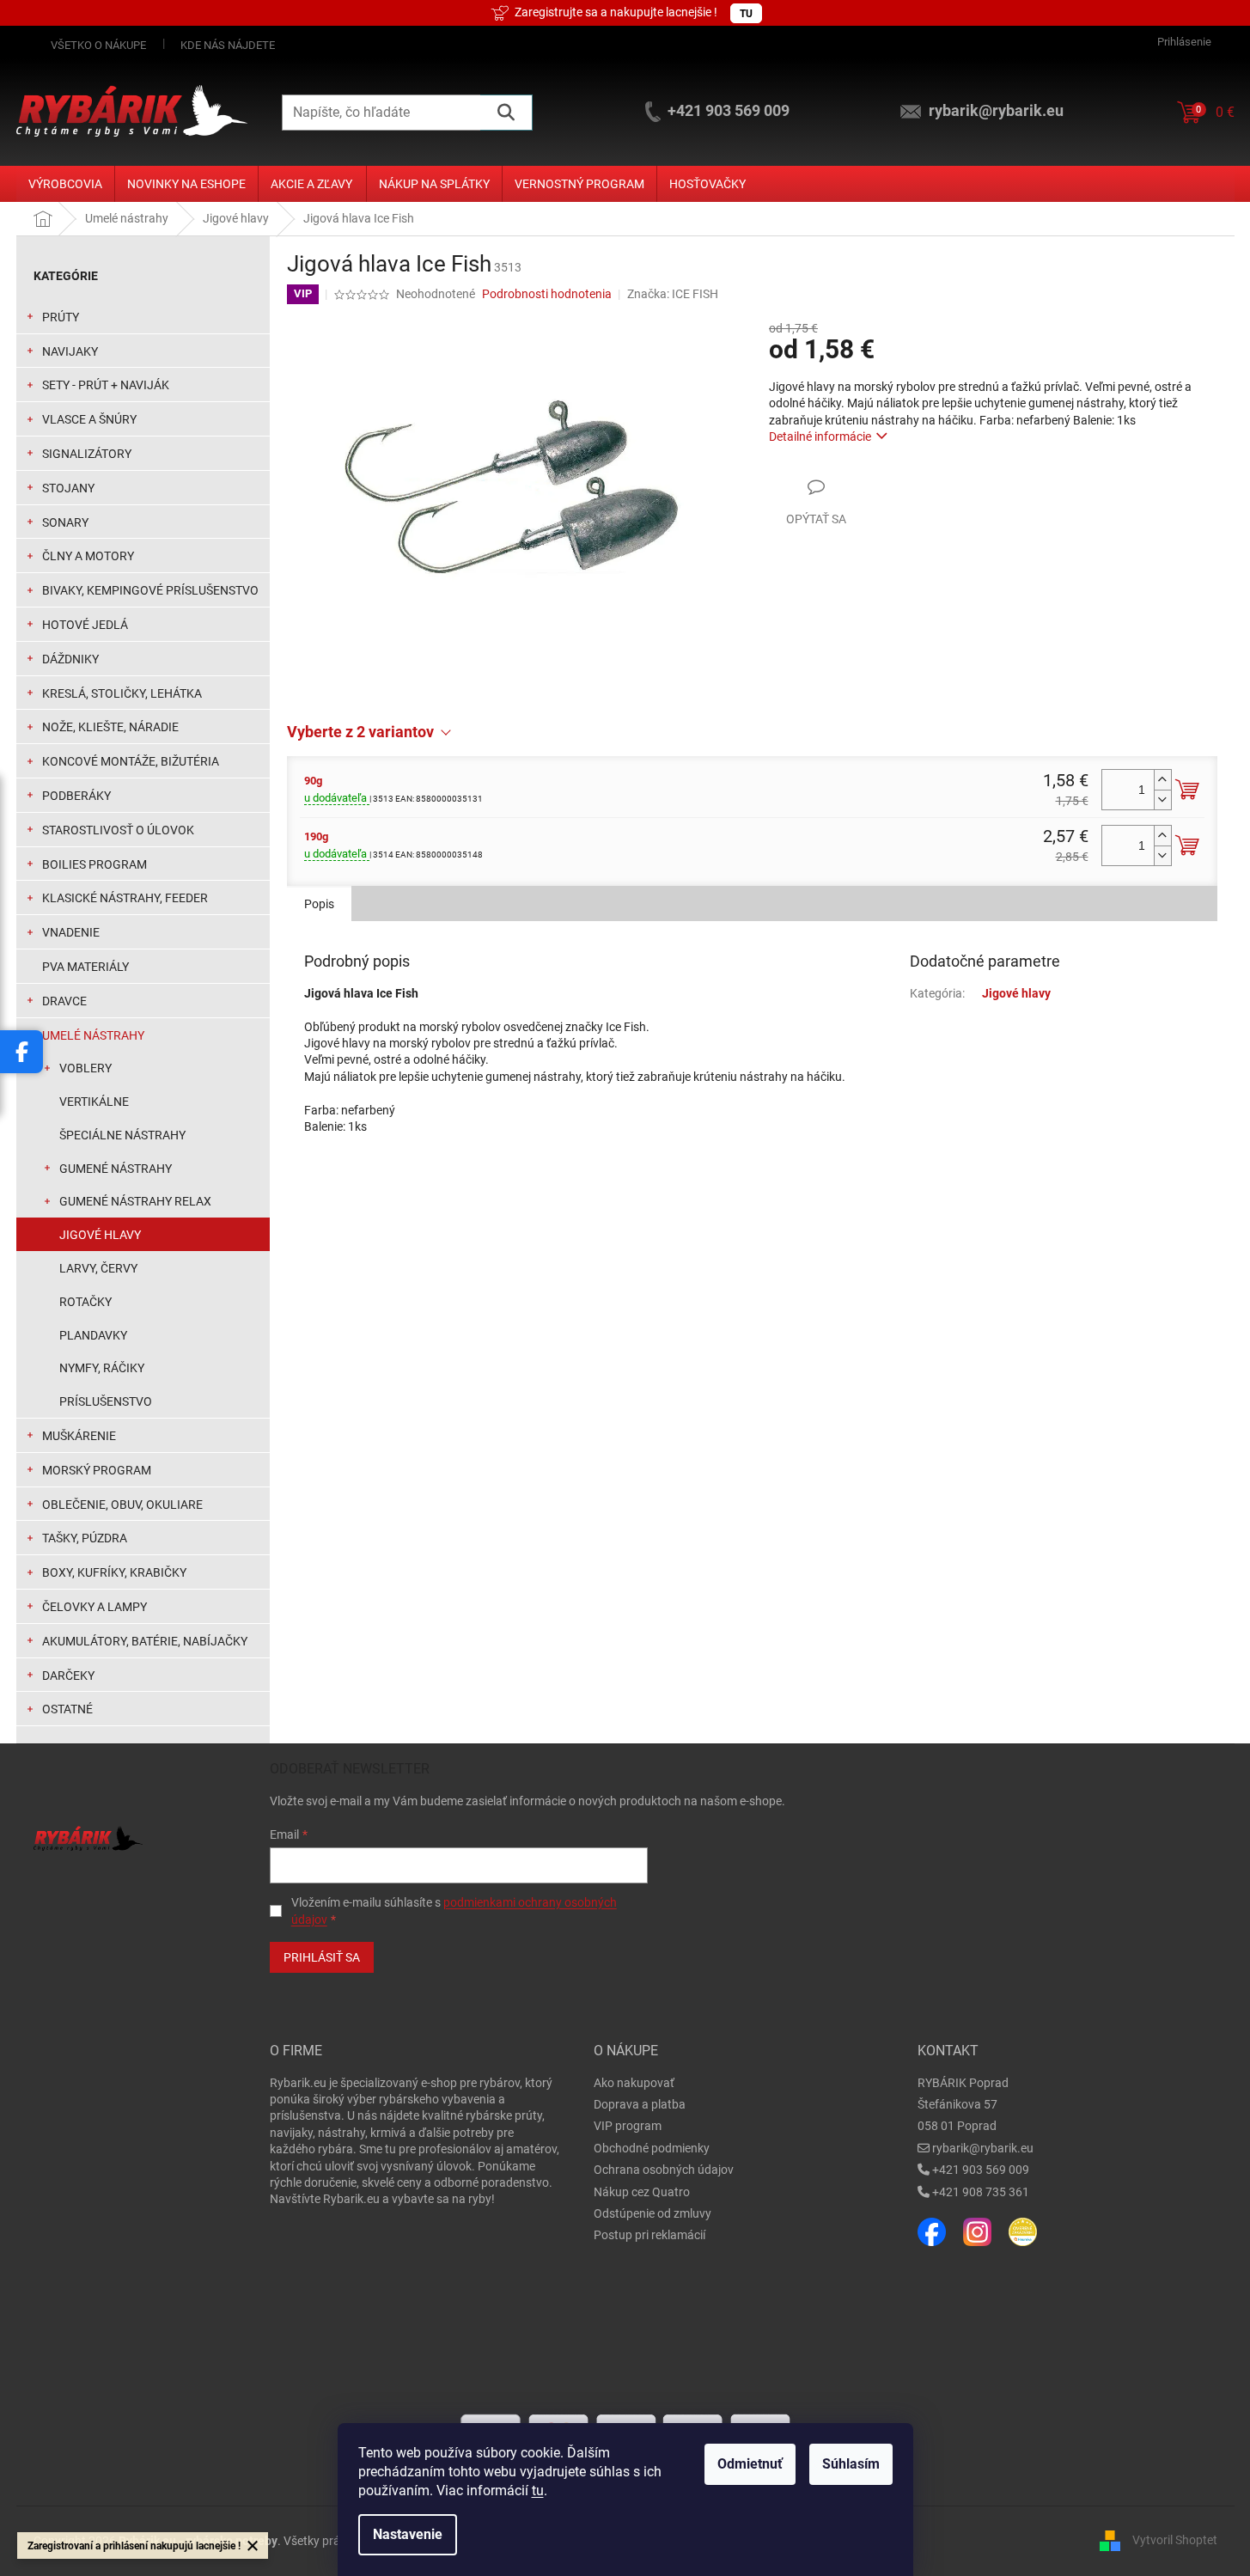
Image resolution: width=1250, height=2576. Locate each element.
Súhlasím (851, 2464)
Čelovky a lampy (95, 1607)
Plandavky (93, 1335)
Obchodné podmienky (652, 2148)
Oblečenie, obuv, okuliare (122, 1505)
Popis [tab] (319, 904)
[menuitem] (65, 184)
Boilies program (95, 864)
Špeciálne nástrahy (122, 1135)
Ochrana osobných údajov (664, 2170)
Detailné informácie (820, 436)
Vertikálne (94, 1102)
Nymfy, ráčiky (102, 1368)
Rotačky (85, 1302)
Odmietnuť (750, 2464)
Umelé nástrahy (93, 1035)
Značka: (673, 294)
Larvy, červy (98, 1268)
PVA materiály (85, 967)
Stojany (68, 488)
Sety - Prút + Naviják (106, 385)
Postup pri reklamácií (649, 2235)
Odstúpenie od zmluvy (652, 2213)
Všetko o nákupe (98, 45)
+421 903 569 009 (981, 2170)
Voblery (85, 1068)
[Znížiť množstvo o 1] (1162, 800)
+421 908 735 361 (981, 2192)
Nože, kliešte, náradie (110, 727)
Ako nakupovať (634, 2083)
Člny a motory (88, 556)
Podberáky (76, 796)
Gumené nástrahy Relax (135, 1201)
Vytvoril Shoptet (1175, 2540)
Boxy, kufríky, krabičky (114, 1572)
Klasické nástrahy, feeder (125, 898)
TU (746, 14)
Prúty (61, 317)
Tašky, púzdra (85, 1538)
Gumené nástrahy (116, 1169)
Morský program (97, 1470)
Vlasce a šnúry (89, 419)
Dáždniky (70, 659)
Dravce (64, 1001)
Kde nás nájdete (228, 45)
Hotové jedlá (85, 625)
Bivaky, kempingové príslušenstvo (150, 590)
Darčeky (68, 1676)
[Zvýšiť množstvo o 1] (1162, 780)
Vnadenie (71, 932)
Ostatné (67, 1709)
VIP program (628, 2126)
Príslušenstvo (106, 1401)
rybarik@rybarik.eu (983, 2148)
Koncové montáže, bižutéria (131, 761)
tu (538, 2491)
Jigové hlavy (100, 1235)
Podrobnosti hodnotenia (547, 294)
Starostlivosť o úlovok (118, 830)
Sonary (65, 522)
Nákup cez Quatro (642, 2192)
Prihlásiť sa (322, 1957)
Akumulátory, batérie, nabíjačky (145, 1641)
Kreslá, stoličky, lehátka (122, 693)
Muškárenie (79, 1436)
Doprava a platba (640, 2104)
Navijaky (70, 351)
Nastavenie (408, 2534)
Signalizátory (87, 454)
